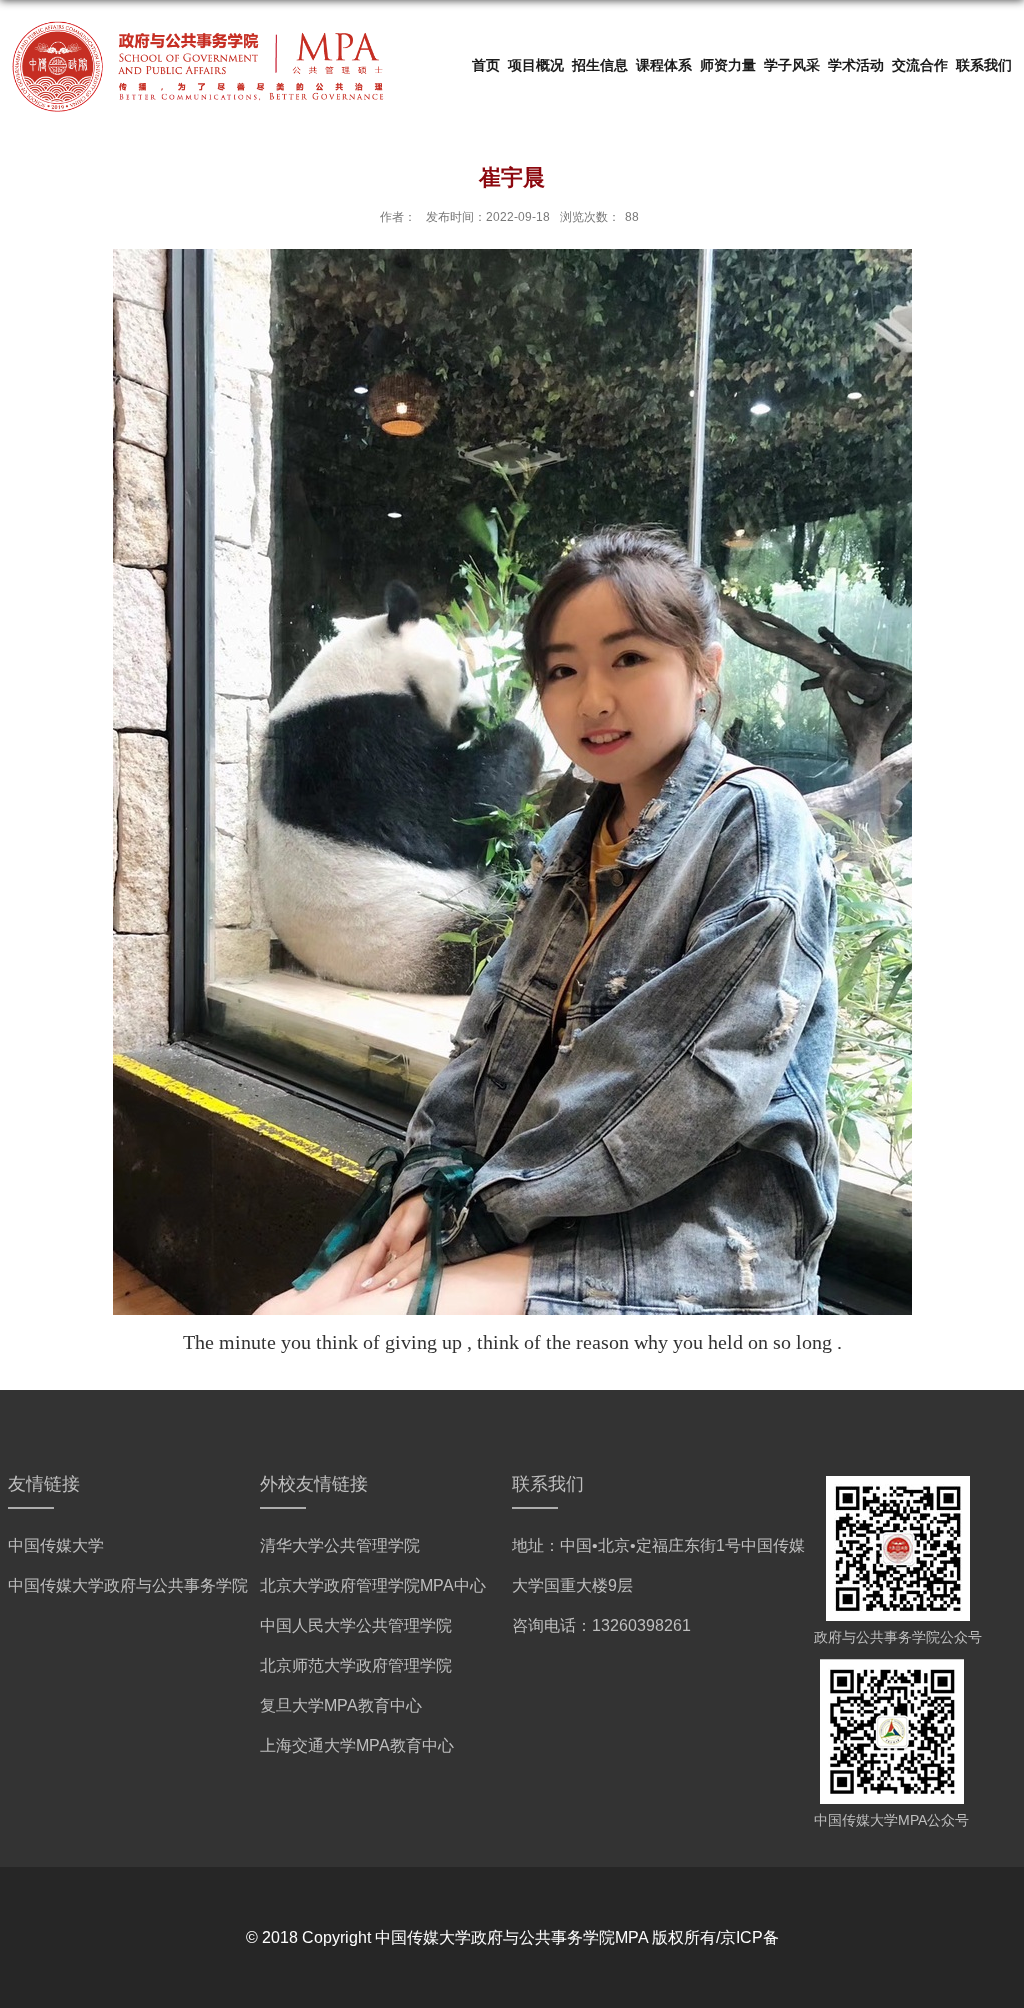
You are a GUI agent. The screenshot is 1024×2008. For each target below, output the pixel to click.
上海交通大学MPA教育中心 (357, 1745)
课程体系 (664, 65)
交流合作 (920, 65)
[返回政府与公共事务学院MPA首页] (198, 21)
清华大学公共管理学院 (340, 1545)
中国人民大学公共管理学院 (356, 1625)
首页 (486, 65)
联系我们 (984, 65)
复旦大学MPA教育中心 (341, 1705)
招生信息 (600, 65)
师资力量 (728, 65)
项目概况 (536, 65)
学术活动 (856, 65)
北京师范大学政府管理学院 (356, 1665)
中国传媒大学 (56, 1545)
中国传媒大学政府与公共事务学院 (128, 1585)
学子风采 (792, 65)
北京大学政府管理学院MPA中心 (373, 1585)
